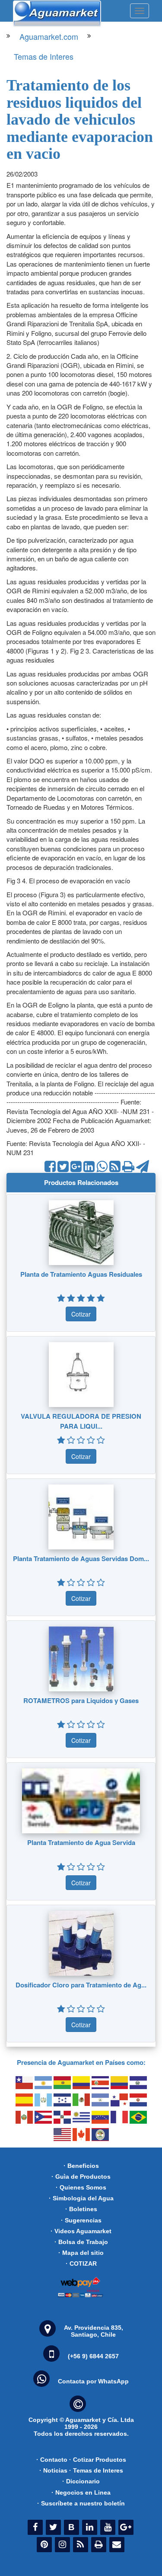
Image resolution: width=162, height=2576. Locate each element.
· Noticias (53, 2470)
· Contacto (52, 2460)
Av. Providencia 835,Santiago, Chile (94, 2331)
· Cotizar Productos (98, 2460)
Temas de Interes (44, 56)
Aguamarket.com (49, 36)
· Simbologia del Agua (81, 2198)
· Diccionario (81, 2481)
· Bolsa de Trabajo (81, 2242)
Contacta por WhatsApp (93, 2381)
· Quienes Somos (81, 2187)
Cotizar (81, 1314)
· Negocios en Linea (81, 2492)
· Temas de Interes (96, 2470)
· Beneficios (81, 2166)
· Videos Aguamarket (81, 2231)
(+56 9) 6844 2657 (93, 2356)
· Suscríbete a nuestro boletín (81, 2503)
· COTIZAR (81, 2264)
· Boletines (81, 2209)
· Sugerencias (81, 2220)
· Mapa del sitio (81, 2253)
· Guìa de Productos (81, 2177)
